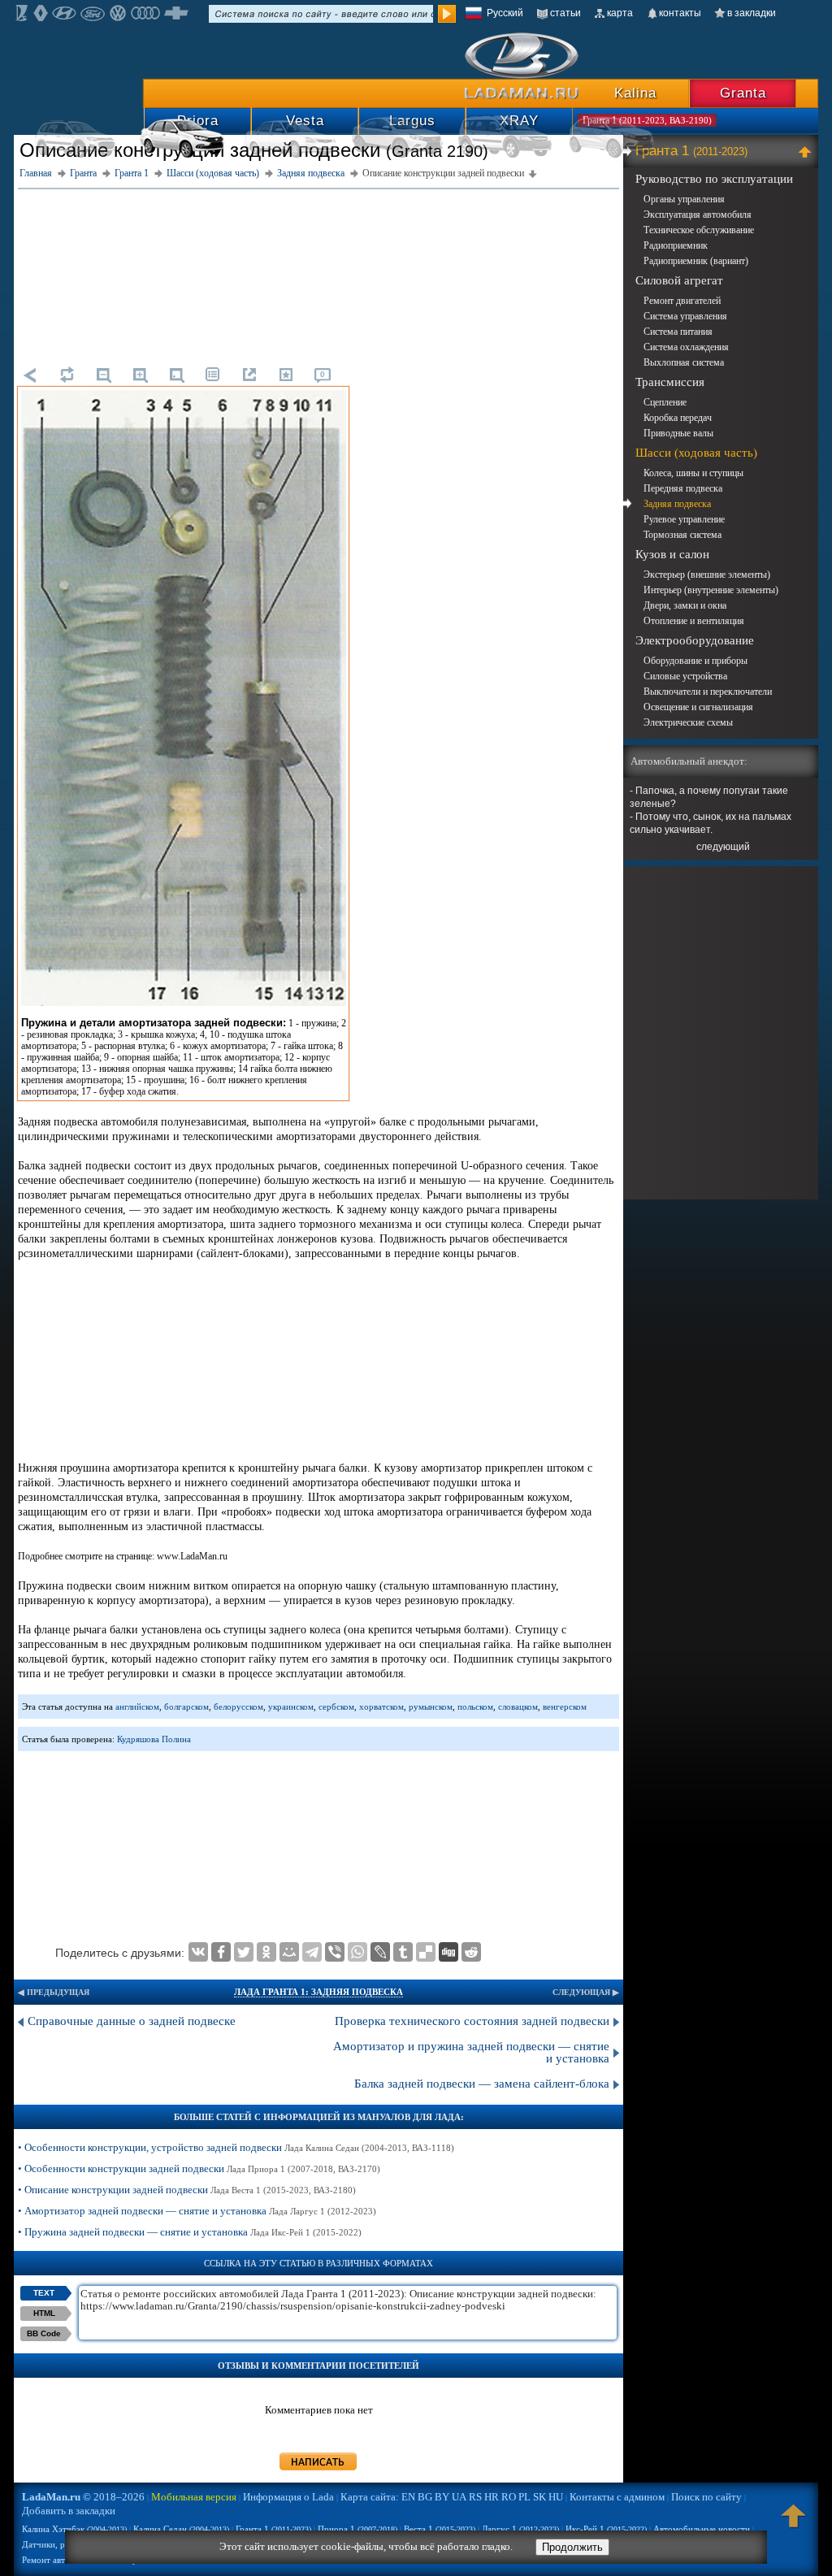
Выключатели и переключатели (708, 692)
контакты (680, 13)
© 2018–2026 (83, 2497)
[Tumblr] (403, 1952)
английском (137, 1706)
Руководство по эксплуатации (714, 179)
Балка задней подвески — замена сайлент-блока (482, 2084)
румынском (431, 1706)
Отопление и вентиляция (694, 621)
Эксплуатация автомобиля (698, 215)
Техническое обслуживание (699, 230)
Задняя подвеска (677, 504)
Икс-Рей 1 (606, 2529)
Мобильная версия (194, 2497)
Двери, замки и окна (685, 605)
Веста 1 (440, 2529)
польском (475, 1706)
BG (425, 2497)
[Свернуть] (807, 151)
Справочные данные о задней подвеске (132, 2021)
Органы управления (684, 199)
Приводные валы (678, 433)
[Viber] (335, 1952)
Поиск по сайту (706, 2497)
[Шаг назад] (30, 375)
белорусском (238, 1706)
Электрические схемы (688, 722)
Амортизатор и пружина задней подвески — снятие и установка (471, 2052)
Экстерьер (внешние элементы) (707, 575)
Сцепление (665, 402)
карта (620, 13)
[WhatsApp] (357, 1952)
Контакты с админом (617, 2497)
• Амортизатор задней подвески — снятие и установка (197, 2211)
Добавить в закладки (69, 2511)
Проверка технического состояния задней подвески (472, 2021)
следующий (723, 847)
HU (556, 2497)
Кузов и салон (672, 554)
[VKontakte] (198, 1952)
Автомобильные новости (702, 2529)
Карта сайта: (370, 2497)
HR (492, 2497)
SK (539, 2497)
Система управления (685, 316)
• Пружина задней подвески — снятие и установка (190, 2232)
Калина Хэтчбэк (74, 2529)
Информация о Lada (288, 2497)
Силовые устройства (685, 676)
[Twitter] (244, 1952)
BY (442, 2497)
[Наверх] (794, 2523)
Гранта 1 (691, 151)
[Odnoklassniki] (266, 1952)
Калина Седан (181, 2529)
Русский (505, 13)
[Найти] (447, 14)
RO (509, 2497)
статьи (565, 13)
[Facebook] (221, 1952)
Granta (743, 93)
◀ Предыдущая (54, 1992)
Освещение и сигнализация (698, 707)
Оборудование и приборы (695, 661)
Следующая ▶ (586, 1992)
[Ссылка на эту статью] (249, 375)
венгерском (565, 1706)
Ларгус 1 (520, 2529)
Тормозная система (682, 535)
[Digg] (448, 1952)
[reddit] (471, 1952)
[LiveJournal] (380, 1952)
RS (475, 2497)
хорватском (381, 1706)
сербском (336, 1706)
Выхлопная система (684, 362)
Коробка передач (678, 418)
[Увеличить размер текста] (140, 375)
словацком (518, 1706)
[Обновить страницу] (67, 375)
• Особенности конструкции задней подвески (199, 2168)
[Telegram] (312, 1952)
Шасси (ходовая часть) (696, 453)
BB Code (44, 2333)
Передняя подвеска (683, 488)
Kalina (635, 93)
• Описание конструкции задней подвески (187, 2190)
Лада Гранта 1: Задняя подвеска (318, 1992)
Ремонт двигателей (682, 301)
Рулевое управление (684, 519)
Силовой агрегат (679, 280)
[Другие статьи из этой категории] (213, 375)
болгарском (186, 1706)
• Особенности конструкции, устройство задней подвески (236, 2147)
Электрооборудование (695, 640)
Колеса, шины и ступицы (693, 473)
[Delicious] (426, 1952)
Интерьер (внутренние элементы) (711, 590)
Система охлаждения (686, 347)
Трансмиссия (670, 382)
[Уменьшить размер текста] (103, 375)
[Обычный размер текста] (176, 375)
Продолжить (572, 2547)
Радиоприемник (676, 245)
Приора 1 (357, 2529)
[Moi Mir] (289, 1952)
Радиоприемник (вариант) (696, 261)
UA (459, 2497)
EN (408, 2497)
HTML (44, 2313)
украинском (291, 1706)
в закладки (752, 13)
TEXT (44, 2293)
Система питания (678, 332)
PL (524, 2497)
